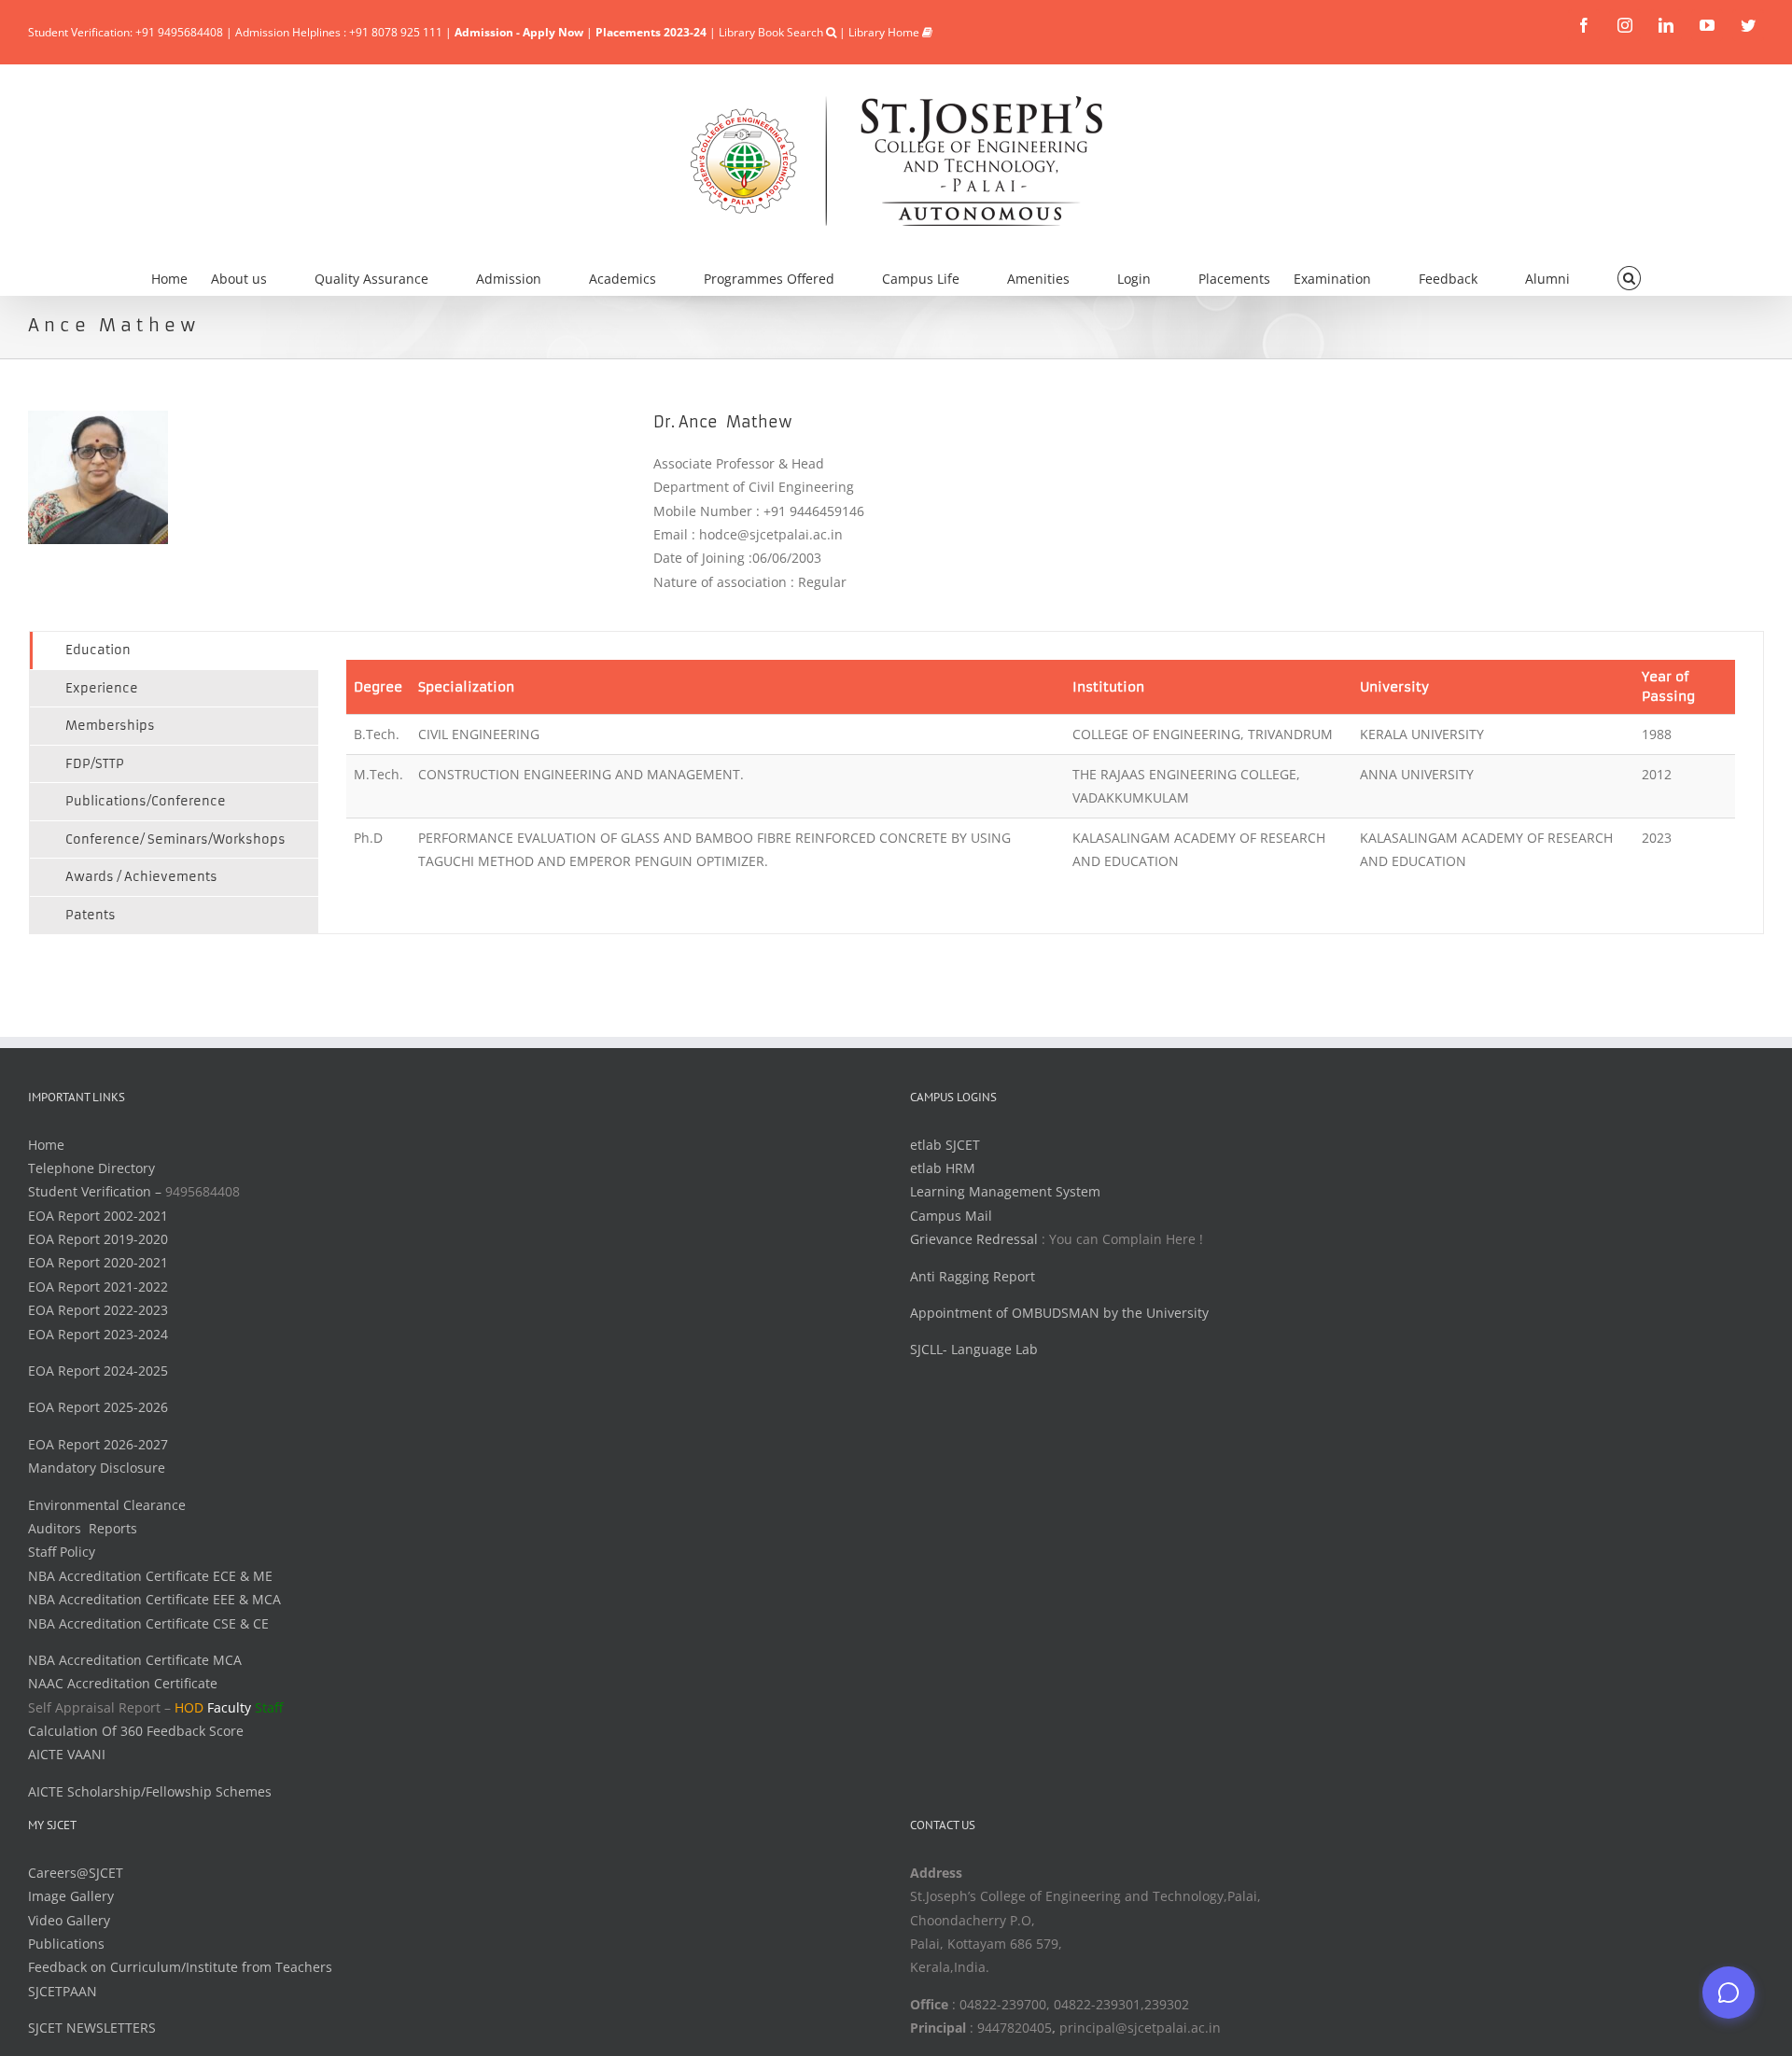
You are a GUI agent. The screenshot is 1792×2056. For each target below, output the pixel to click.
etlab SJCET (945, 1145)
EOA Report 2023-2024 (98, 1334)
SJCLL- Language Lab (974, 1349)
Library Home (885, 32)
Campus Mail (951, 1216)
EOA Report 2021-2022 (98, 1287)
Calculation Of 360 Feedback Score (136, 1731)
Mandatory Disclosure (97, 1468)
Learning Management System (1005, 1191)
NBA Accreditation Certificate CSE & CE (148, 1623)
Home (46, 1145)
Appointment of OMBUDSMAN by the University (1059, 1313)
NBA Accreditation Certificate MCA (135, 1660)
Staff (269, 1707)
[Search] (1629, 276)
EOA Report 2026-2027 (98, 1444)
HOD (189, 1707)
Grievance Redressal (976, 1239)
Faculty (229, 1707)
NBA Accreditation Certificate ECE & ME (150, 1576)
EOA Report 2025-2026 (98, 1407)
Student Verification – (97, 1191)
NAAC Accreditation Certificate (123, 1683)
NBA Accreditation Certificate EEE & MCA (154, 1599)
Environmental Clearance (107, 1505)
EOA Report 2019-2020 (98, 1239)
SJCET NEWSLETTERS (92, 2028)
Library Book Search (772, 32)
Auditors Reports (83, 1528)
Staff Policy (62, 1552)
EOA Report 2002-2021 (98, 1216)
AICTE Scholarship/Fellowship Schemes (150, 1791)
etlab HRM (943, 1168)
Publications (66, 1944)
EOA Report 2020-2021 (98, 1262)
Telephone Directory (91, 1168)
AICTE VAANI (67, 1754)
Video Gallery (69, 1920)
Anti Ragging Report (973, 1276)
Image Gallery (71, 1896)
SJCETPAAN (63, 1991)
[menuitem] (181, 276)
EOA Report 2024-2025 (98, 1371)
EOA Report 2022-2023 (98, 1310)
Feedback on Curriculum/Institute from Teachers (180, 1967)
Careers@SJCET (76, 1873)
